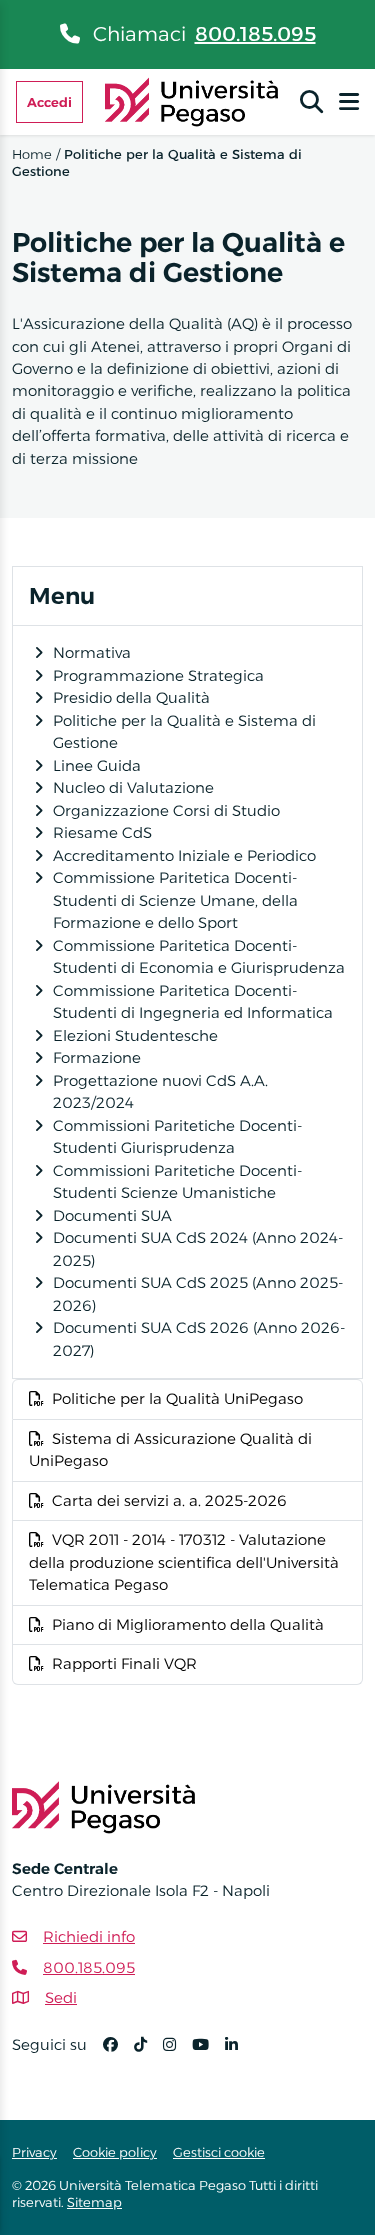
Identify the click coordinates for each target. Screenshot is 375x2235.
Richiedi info (89, 1936)
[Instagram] (177, 2053)
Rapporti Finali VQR (124, 1663)
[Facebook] (118, 2053)
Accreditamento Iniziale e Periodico (184, 855)
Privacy (34, 2152)
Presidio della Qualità (131, 697)
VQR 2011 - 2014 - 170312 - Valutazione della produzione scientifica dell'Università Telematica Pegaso (184, 1562)
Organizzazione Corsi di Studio (166, 810)
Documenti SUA (112, 1215)
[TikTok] (148, 2053)
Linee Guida (97, 765)
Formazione (97, 1057)
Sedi (61, 1997)
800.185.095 (255, 34)
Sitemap (94, 2202)
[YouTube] (208, 2053)
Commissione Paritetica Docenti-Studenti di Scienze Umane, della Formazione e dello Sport (175, 900)
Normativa (92, 652)
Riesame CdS (102, 832)
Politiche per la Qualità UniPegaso (177, 1398)
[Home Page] (191, 100)
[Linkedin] (239, 2053)
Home (32, 154)
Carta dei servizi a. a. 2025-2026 (169, 1500)
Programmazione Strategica (158, 675)
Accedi (49, 102)
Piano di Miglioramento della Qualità (188, 1624)
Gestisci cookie (219, 2152)
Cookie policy (115, 2152)
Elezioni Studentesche (135, 1035)
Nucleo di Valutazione (133, 787)
